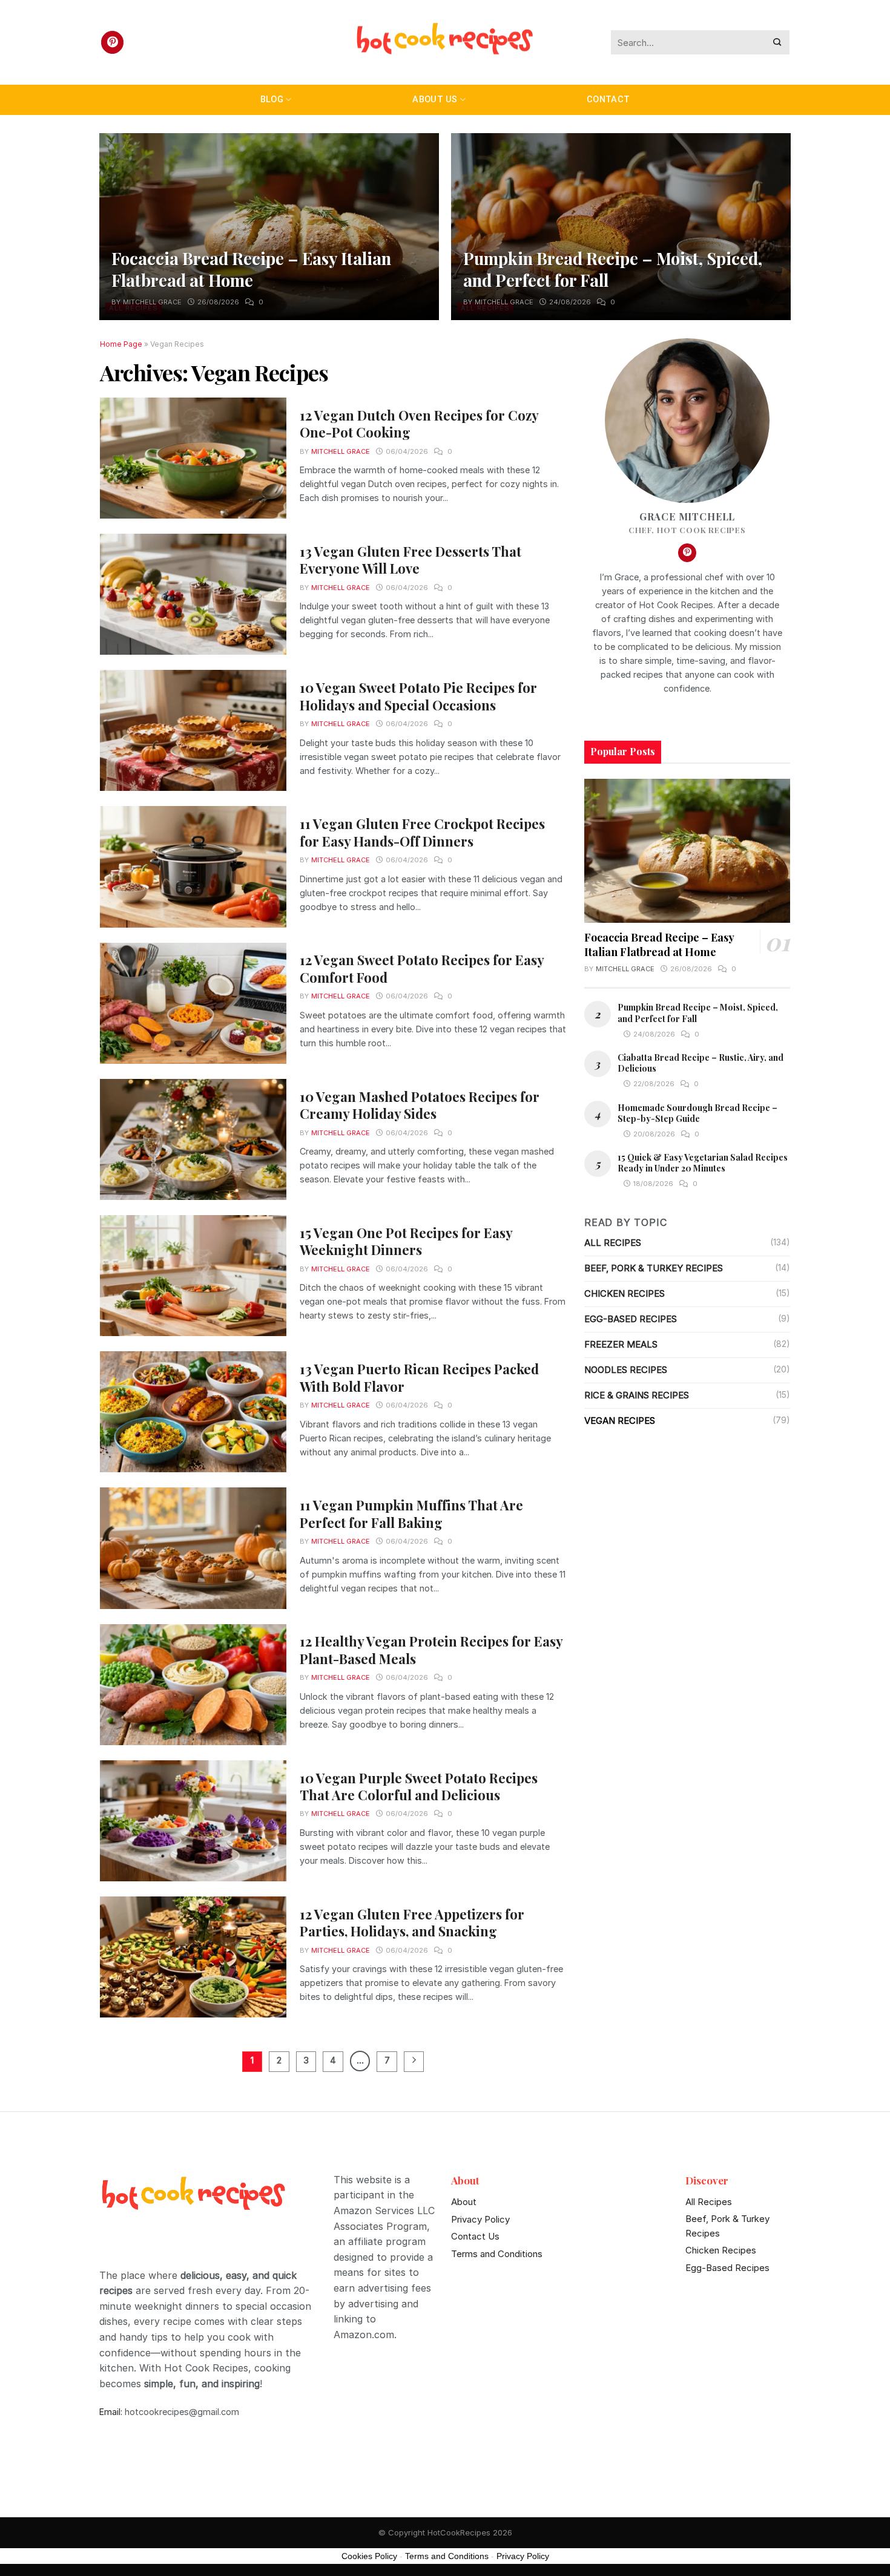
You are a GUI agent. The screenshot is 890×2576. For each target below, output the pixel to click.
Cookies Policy (369, 2556)
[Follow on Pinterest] (113, 42)
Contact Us (475, 2236)
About (464, 2202)
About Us (435, 100)
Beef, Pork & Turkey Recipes (654, 1268)
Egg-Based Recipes (631, 1319)
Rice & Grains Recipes (637, 1395)
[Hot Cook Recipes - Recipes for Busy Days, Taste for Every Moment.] (445, 43)
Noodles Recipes (626, 1370)
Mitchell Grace (152, 302)
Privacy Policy (480, 2219)
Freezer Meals (621, 1344)
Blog (272, 100)
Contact (608, 100)
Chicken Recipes (625, 1293)
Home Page (121, 344)
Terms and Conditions (497, 2254)
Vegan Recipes (620, 1421)
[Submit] (777, 43)
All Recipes (613, 1243)
